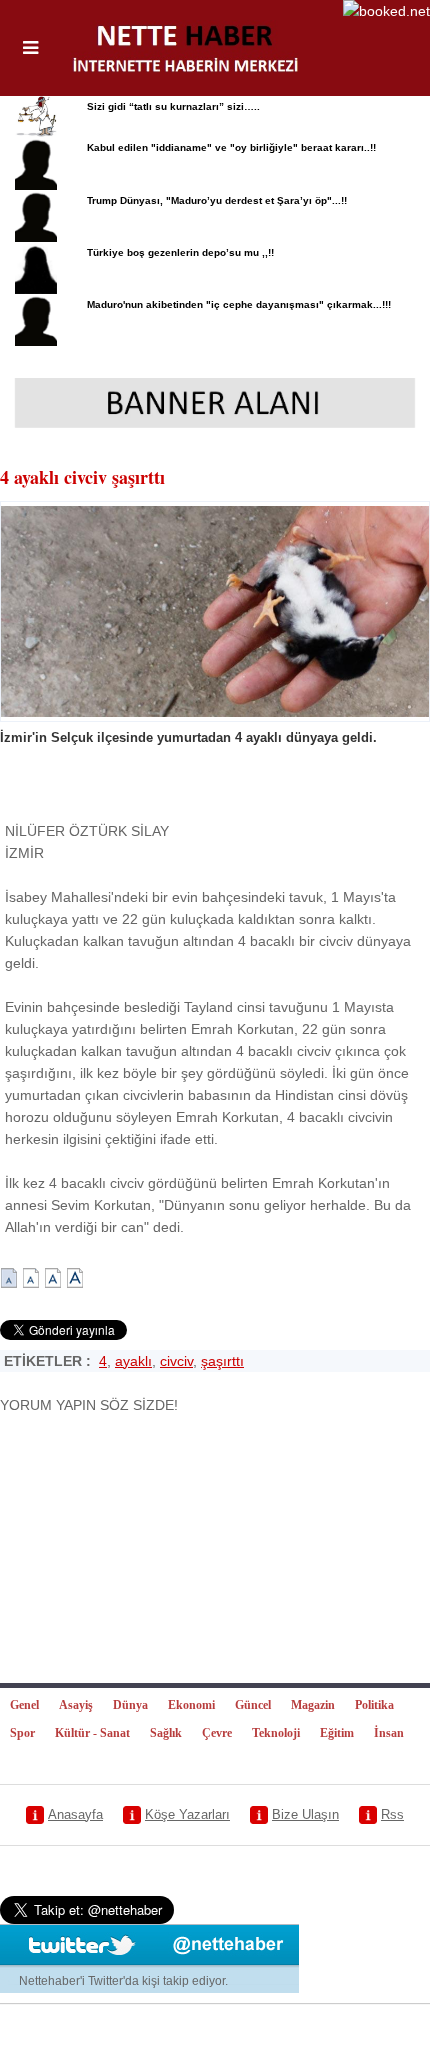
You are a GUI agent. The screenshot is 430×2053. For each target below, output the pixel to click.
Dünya (130, 1705)
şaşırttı (222, 1361)
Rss (392, 1814)
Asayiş (76, 1705)
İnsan (389, 1733)
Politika (374, 1705)
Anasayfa (75, 1814)
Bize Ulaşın (305, 1814)
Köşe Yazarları (187, 1814)
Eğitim (337, 1733)
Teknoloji (276, 1733)
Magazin (313, 1705)
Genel (24, 1705)
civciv (176, 1361)
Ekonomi (191, 1705)
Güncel (253, 1705)
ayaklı (133, 1361)
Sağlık (166, 1733)
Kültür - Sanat (92, 1733)
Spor (22, 1733)
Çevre (217, 1733)
